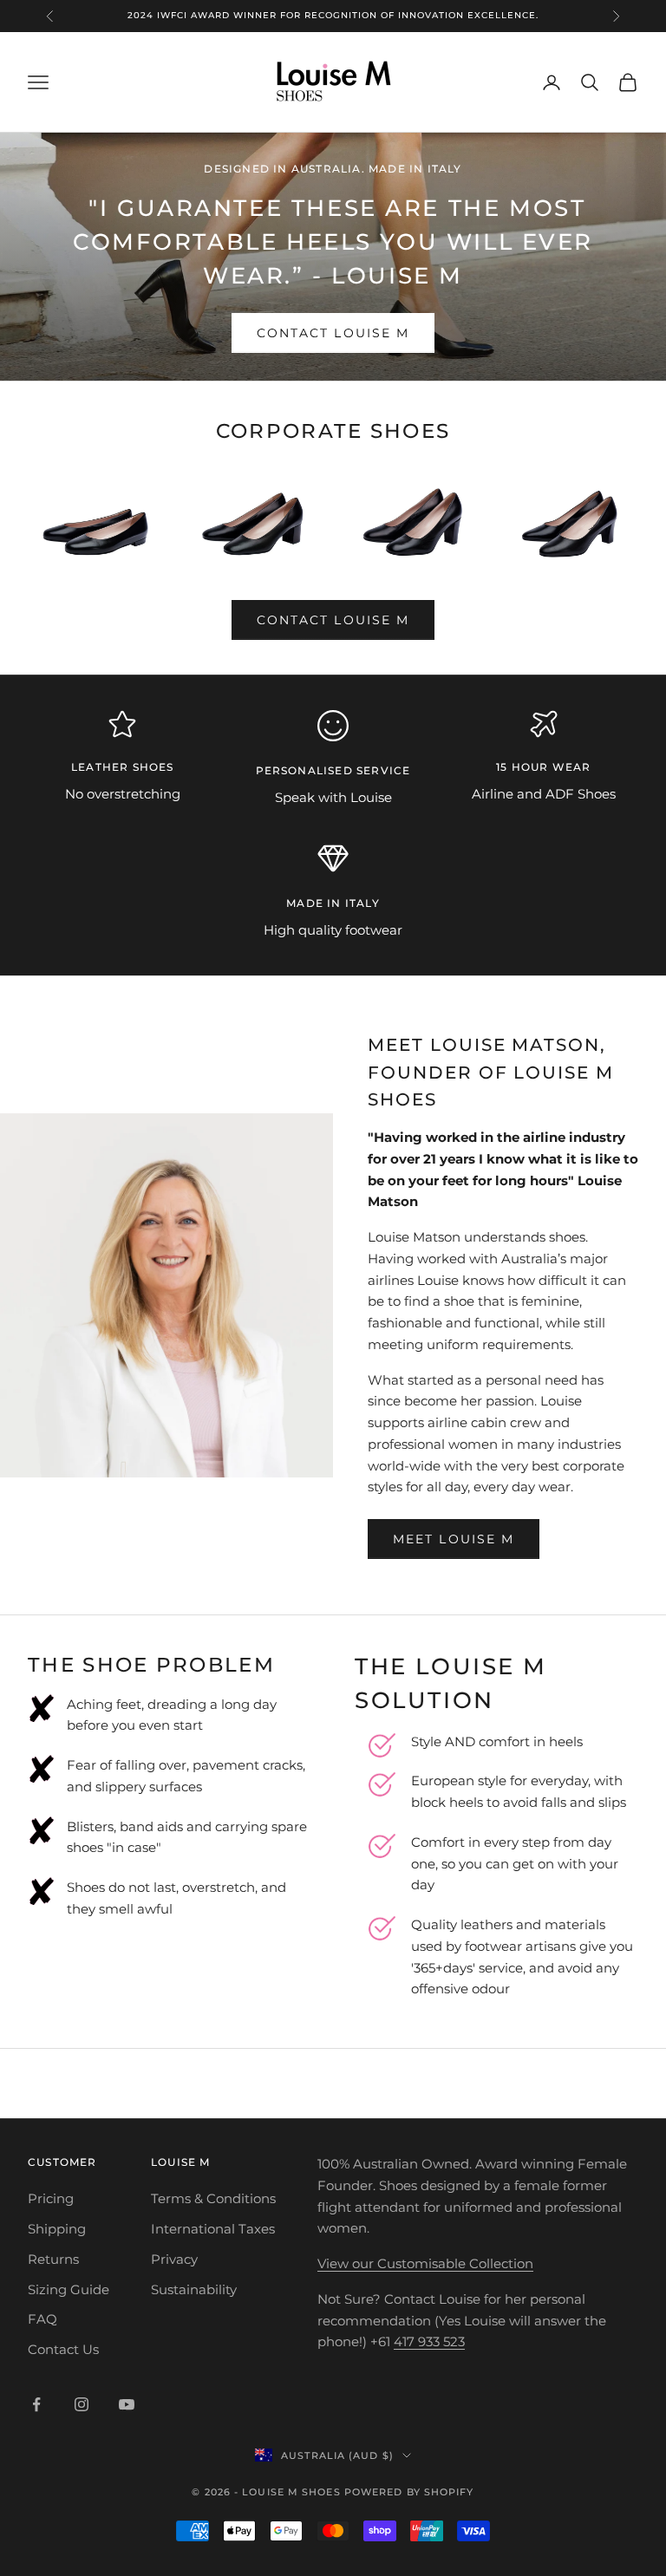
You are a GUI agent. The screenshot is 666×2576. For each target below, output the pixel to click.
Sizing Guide (69, 2289)
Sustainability (194, 2289)
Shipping (57, 2229)
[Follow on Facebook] (36, 2404)
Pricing (51, 2198)
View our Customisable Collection (425, 2263)
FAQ (42, 2319)
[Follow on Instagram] (82, 2404)
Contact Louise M (333, 333)
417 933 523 (429, 2341)
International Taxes (213, 2229)
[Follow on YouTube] (127, 2404)
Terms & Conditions (213, 2198)
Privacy (174, 2259)
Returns (53, 2259)
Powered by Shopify (409, 2492)
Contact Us (63, 2349)
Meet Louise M (454, 1539)
